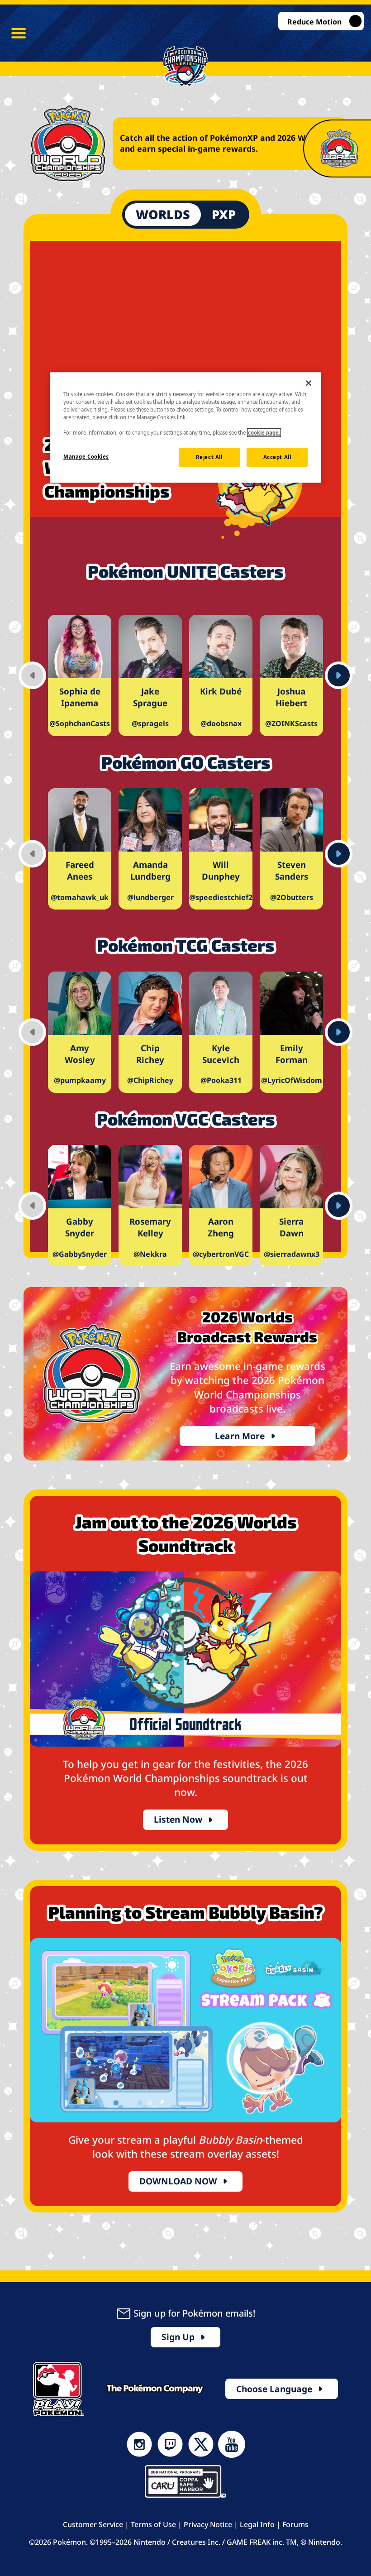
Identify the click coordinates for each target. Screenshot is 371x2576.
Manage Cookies (86, 457)
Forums (295, 2524)
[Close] (309, 383)
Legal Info (257, 2524)
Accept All (277, 457)
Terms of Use (153, 2524)
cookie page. (264, 433)
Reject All (209, 457)
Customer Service (93, 2524)
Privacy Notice (208, 2524)
